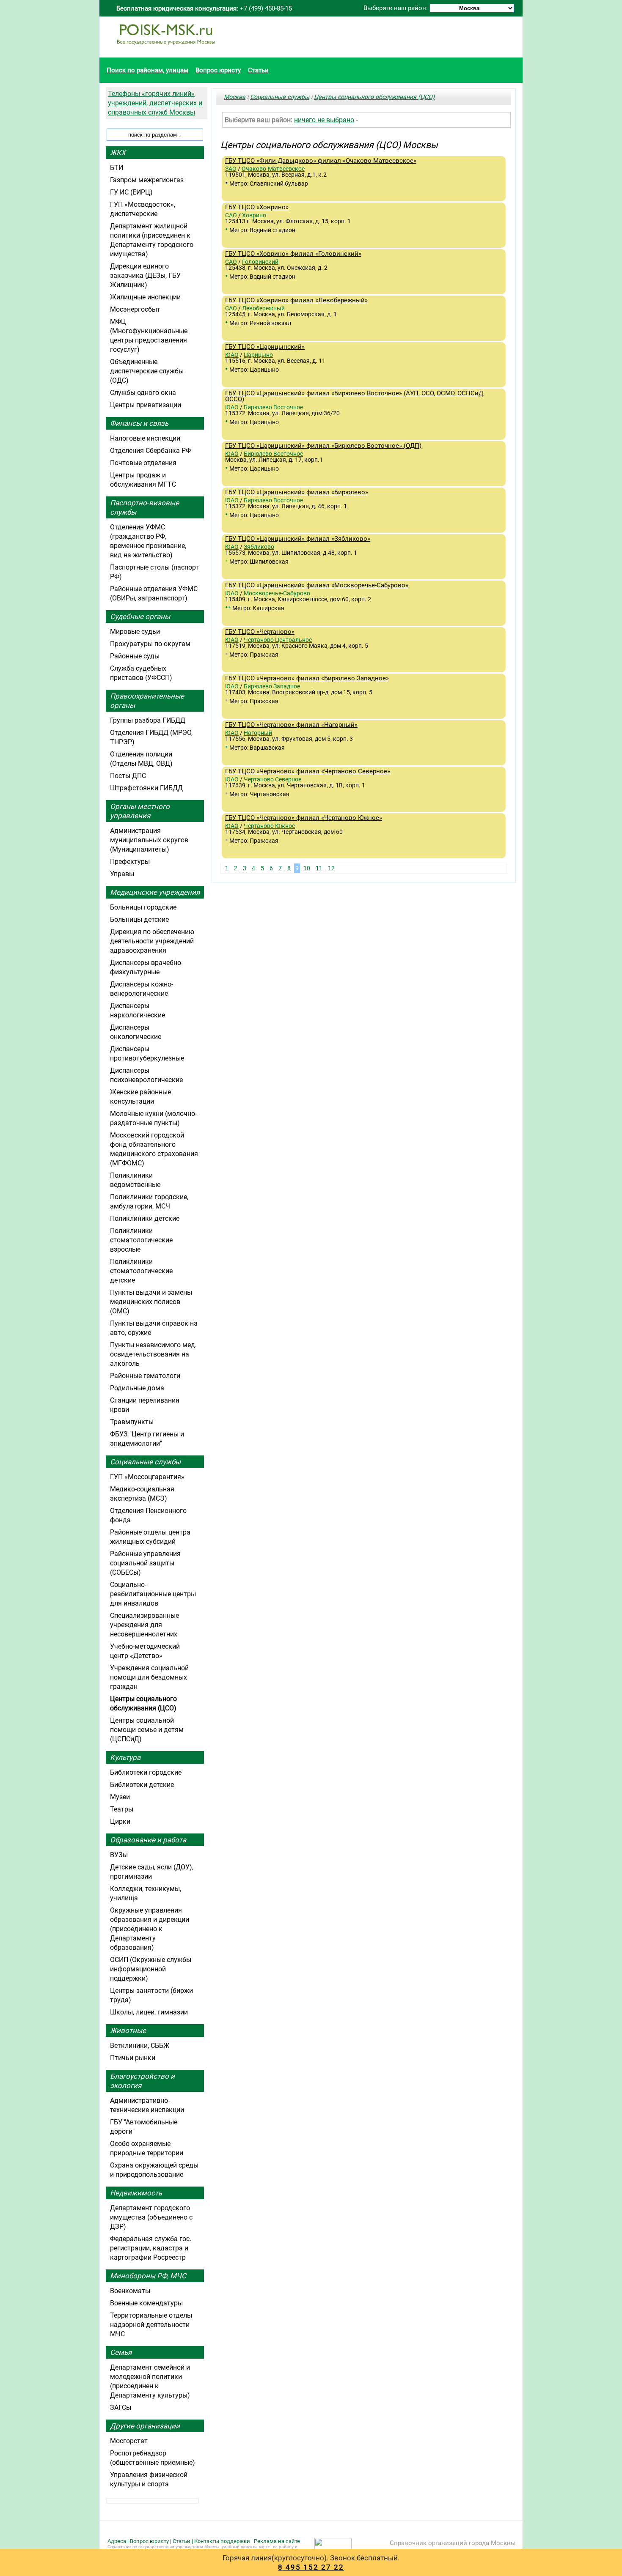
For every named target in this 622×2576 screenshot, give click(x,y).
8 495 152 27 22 (311, 2567)
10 (307, 868)
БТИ (117, 168)
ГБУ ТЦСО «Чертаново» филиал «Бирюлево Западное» (307, 678)
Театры (122, 1809)
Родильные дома (137, 1388)
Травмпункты (132, 1422)
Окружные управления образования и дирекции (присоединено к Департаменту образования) (150, 1929)
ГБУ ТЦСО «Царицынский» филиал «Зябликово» (298, 539)
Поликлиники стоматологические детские (141, 1271)
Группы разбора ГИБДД (148, 720)
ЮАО (232, 355)
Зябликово (259, 547)
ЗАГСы (121, 2407)
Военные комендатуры (146, 2303)
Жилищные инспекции (145, 297)
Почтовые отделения (143, 463)
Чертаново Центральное (278, 640)
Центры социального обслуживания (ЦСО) (374, 97)
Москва (235, 97)
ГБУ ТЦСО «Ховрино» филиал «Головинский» (293, 254)
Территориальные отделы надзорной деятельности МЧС (151, 2325)
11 (319, 868)
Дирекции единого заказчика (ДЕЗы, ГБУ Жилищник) (145, 275)
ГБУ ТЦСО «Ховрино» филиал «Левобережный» (296, 300)
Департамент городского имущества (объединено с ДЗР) (151, 2217)
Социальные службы (280, 97)
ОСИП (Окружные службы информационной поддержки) (151, 1969)
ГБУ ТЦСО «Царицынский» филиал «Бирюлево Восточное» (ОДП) (323, 446)
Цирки (120, 1821)
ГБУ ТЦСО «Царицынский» (265, 347)
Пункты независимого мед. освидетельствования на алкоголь (153, 1354)
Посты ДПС (128, 776)
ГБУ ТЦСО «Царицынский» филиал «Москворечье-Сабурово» (317, 585)
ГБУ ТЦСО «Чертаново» (260, 632)
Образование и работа (148, 1840)
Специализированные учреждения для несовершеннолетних (144, 1625)
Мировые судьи (135, 632)
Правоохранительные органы (147, 701)
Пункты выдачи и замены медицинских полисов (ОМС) (151, 1302)
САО (231, 215)
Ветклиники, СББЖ (140, 2046)
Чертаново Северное (272, 779)
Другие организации (145, 2426)
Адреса (117, 2541)
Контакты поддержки (222, 2541)
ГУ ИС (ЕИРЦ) (131, 192)
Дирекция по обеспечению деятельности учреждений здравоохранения (152, 941)
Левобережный (263, 308)
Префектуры (130, 862)
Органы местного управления (140, 811)
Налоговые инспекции (145, 438)
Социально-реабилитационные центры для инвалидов (153, 1594)
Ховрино (254, 215)
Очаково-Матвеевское (273, 169)
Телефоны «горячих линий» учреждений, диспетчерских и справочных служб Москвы (155, 103)
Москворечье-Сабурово (277, 593)
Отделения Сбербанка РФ (150, 451)
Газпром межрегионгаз (147, 180)
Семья (121, 2352)
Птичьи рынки (133, 2058)
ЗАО (231, 169)
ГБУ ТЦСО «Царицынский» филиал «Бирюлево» (297, 492)
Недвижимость (136, 2193)
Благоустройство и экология (142, 2081)
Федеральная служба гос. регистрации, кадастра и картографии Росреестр (151, 2248)
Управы (122, 874)
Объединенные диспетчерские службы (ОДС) (147, 371)
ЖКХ (118, 153)
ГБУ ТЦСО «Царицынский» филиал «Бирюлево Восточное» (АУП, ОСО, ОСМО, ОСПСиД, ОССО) (355, 396)
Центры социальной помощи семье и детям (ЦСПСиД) (147, 1730)
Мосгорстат (129, 2441)
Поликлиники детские (145, 1218)
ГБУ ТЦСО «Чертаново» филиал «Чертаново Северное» (308, 771)
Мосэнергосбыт (135, 309)
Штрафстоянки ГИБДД (146, 788)
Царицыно (258, 355)
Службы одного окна (143, 393)
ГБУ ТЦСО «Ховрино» (257, 207)
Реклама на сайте (277, 2541)
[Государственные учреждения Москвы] (166, 49)
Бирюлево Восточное (273, 407)
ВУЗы (119, 1855)
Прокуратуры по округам (150, 644)
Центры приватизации (146, 405)
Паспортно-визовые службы (144, 507)
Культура (125, 1757)
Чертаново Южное (269, 826)
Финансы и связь (139, 423)
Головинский (260, 262)
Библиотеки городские (146, 1772)
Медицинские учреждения (155, 892)
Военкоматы (130, 2291)
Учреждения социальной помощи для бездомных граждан (149, 1677)
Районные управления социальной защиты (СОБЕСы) (145, 1563)
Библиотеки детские (142, 1785)
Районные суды (135, 656)
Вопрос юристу (218, 70)
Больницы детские (139, 919)
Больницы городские (143, 907)
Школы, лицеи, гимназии (149, 2012)
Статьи (258, 70)
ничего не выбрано (324, 120)
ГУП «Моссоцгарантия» (147, 1477)
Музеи (120, 1797)
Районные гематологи (145, 1376)
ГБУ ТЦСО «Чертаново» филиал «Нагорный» (291, 725)
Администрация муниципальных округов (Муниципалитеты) (149, 840)
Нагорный (258, 733)
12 (331, 868)
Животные (128, 2031)
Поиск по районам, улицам (147, 70)
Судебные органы (140, 617)
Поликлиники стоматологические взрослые (141, 1240)
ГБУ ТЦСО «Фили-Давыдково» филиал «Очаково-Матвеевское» (321, 161)
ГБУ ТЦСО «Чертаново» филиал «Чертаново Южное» (304, 818)
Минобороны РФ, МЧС (148, 2276)
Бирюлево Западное (272, 686)
